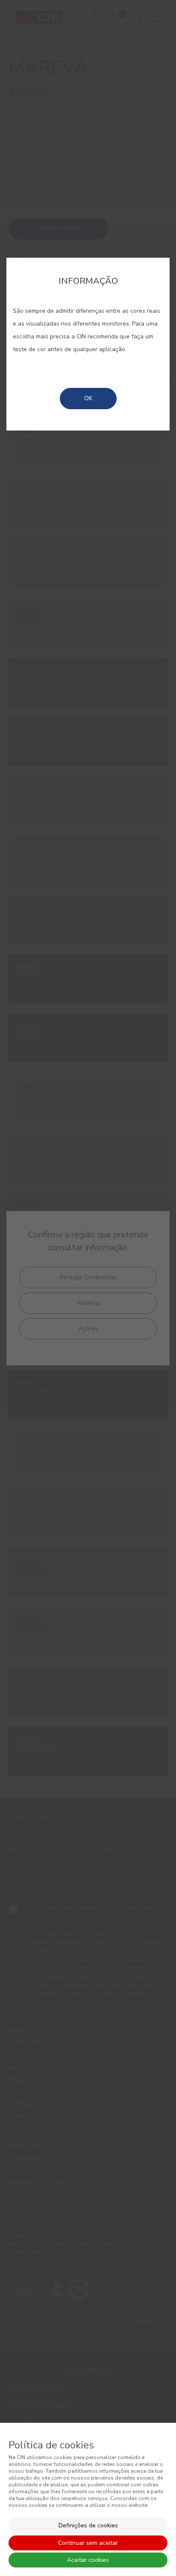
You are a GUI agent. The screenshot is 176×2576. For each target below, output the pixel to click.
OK (88, 398)
